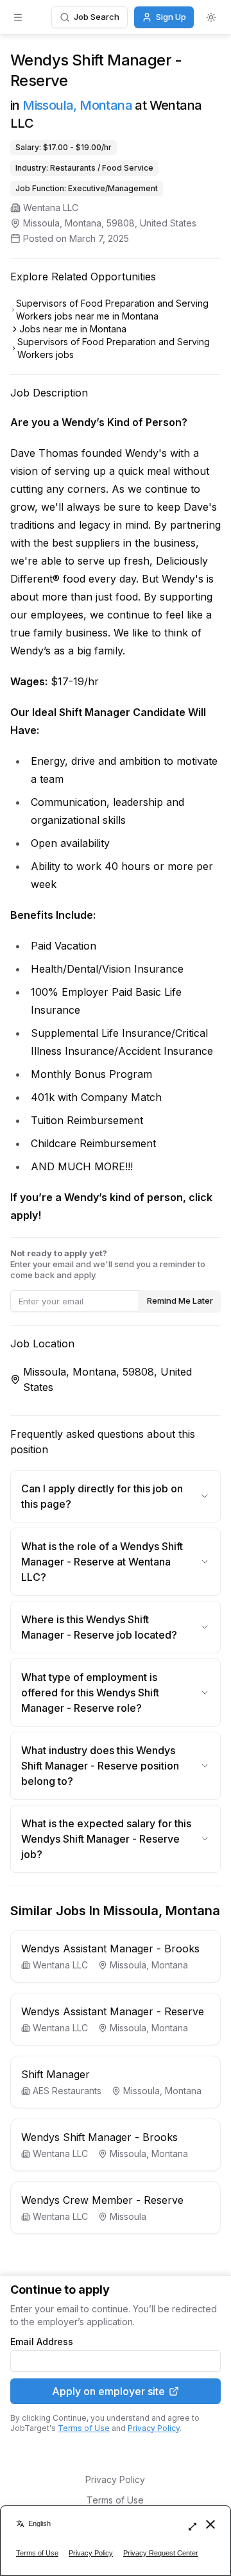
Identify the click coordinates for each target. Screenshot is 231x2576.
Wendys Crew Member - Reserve (102, 2200)
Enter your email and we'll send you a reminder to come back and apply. (108, 1264)
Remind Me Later (180, 1301)
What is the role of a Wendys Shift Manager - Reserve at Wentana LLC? (102, 1562)
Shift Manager (56, 2074)
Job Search (97, 17)
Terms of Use (84, 2428)
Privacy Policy (154, 2428)
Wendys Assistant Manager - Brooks (110, 1949)
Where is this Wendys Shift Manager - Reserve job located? (99, 1627)
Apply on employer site (108, 2391)
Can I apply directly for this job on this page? (102, 1496)
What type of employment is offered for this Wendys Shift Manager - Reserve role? (90, 1693)
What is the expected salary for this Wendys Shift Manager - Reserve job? (106, 1839)
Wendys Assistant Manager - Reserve (113, 2011)
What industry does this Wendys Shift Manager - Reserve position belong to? (100, 1766)
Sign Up (171, 17)
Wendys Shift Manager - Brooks (99, 2137)
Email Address (42, 2342)
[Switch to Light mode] (211, 17)
